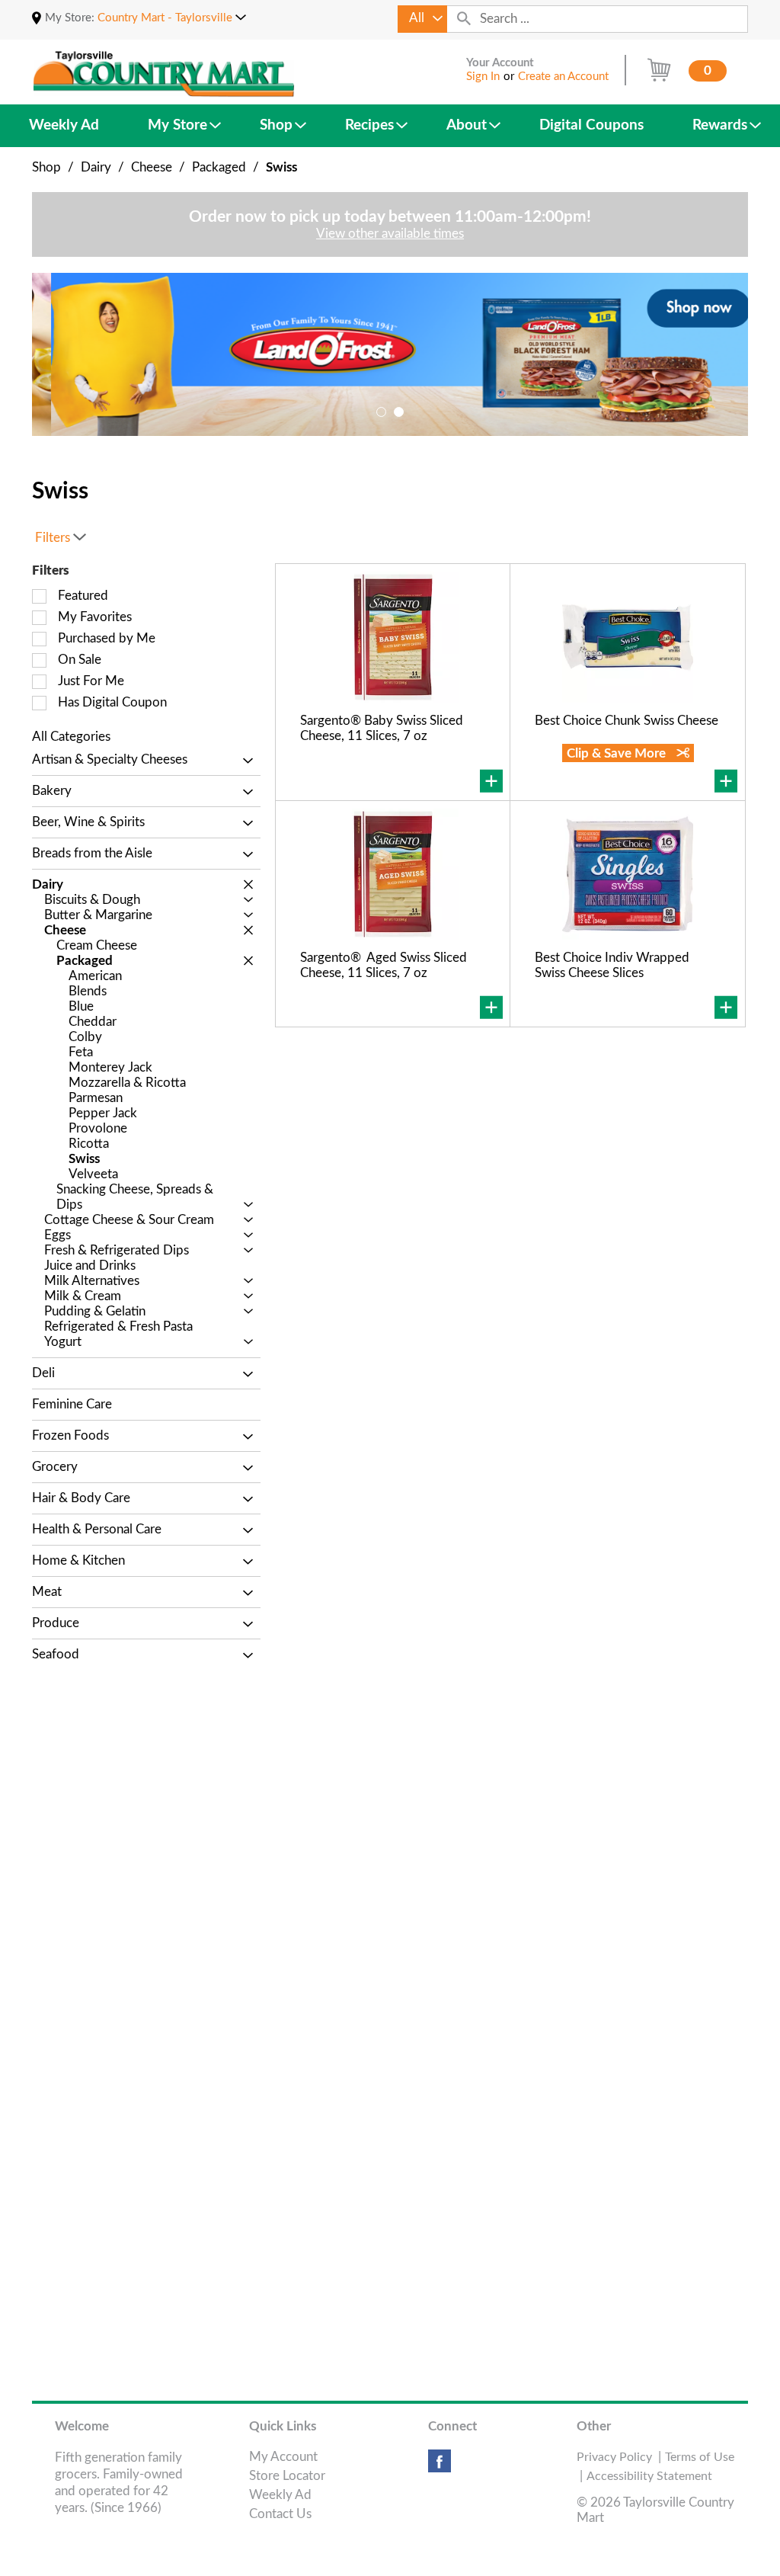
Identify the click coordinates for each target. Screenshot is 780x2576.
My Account (283, 2457)
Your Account (500, 63)
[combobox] (422, 19)
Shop (46, 167)
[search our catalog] (464, 19)
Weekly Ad (280, 2495)
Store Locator (287, 2476)
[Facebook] (440, 2467)
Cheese (152, 167)
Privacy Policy (614, 2457)
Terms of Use (700, 2457)
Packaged (219, 167)
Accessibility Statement (649, 2476)
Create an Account (563, 77)
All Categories (71, 737)
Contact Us (280, 2514)
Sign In (483, 77)
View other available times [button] (390, 234)
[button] (172, 18)
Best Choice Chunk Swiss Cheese (627, 721)
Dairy (96, 167)
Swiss (281, 167)
